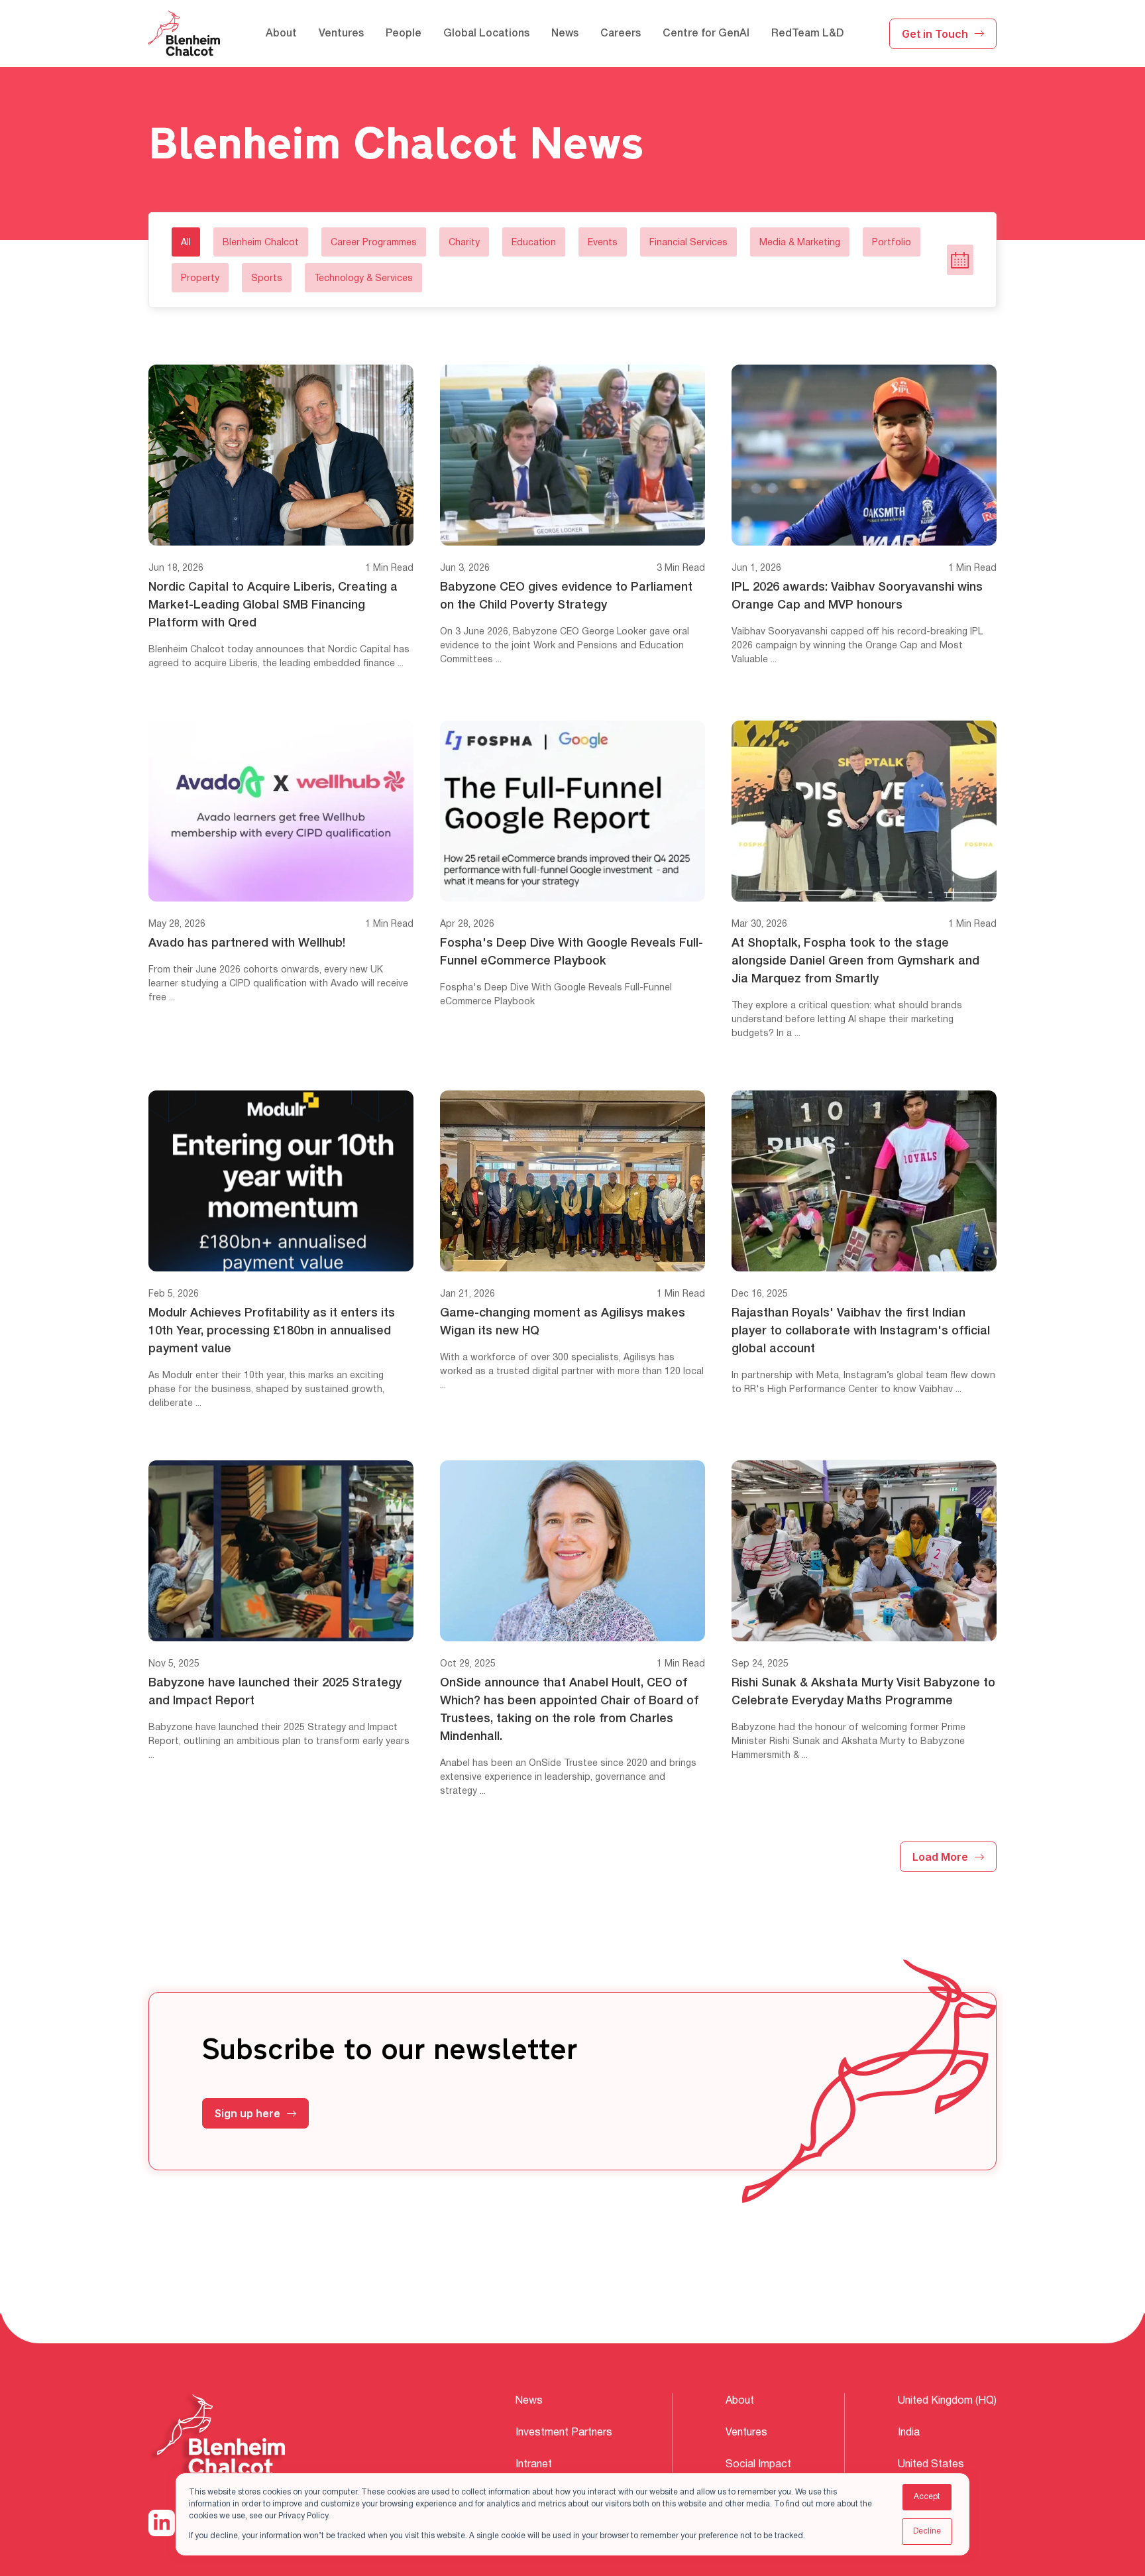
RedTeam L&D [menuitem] (807, 34)
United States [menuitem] (931, 2465)
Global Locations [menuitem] (486, 34)
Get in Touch (935, 34)
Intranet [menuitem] (534, 2465)
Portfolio (892, 243)
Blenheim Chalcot (261, 243)
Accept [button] (927, 2497)
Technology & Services (363, 279)
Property (200, 279)
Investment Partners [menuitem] (564, 2433)
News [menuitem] (565, 34)
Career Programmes (374, 243)
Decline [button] (927, 2531)
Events (603, 243)
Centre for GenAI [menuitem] (706, 34)
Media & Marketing (800, 243)
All (186, 243)
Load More (940, 1857)
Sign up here (247, 2113)
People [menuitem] (404, 34)
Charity (464, 243)
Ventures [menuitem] (341, 34)
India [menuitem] (909, 2433)
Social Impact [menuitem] (758, 2465)
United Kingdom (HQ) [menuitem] (947, 2401)
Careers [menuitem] (621, 34)
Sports (267, 279)
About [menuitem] (281, 34)
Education (534, 243)
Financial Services (688, 243)
